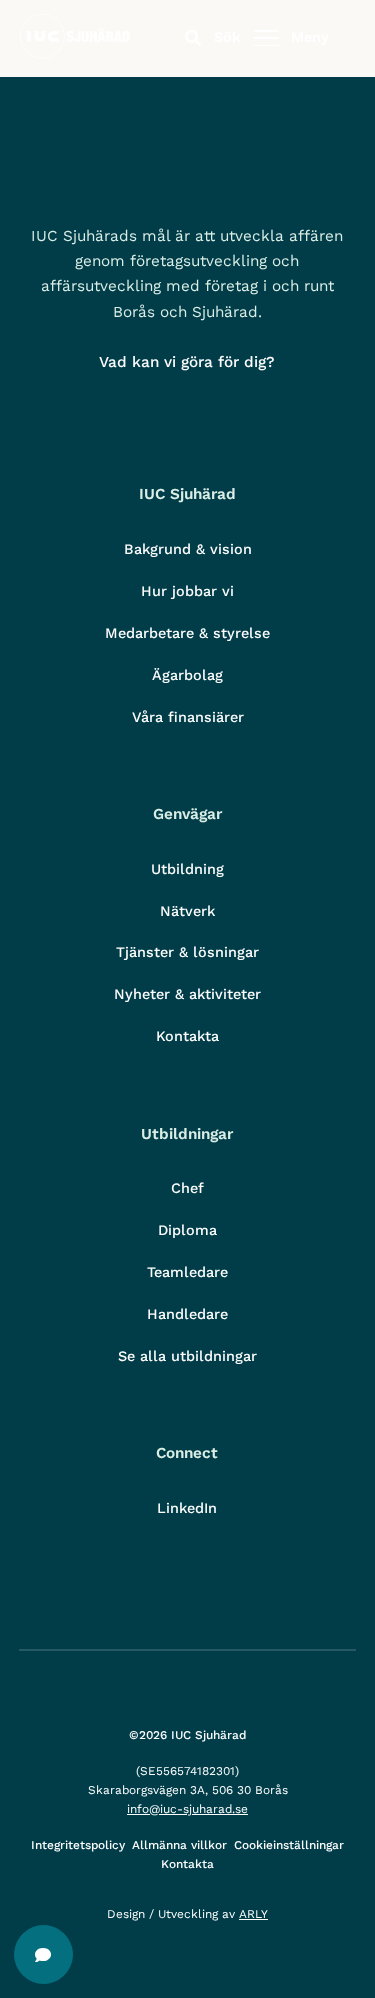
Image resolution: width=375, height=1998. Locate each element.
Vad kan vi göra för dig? (187, 362)
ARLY (253, 1914)
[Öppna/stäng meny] (266, 39)
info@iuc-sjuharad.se (187, 1809)
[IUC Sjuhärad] (74, 54)
